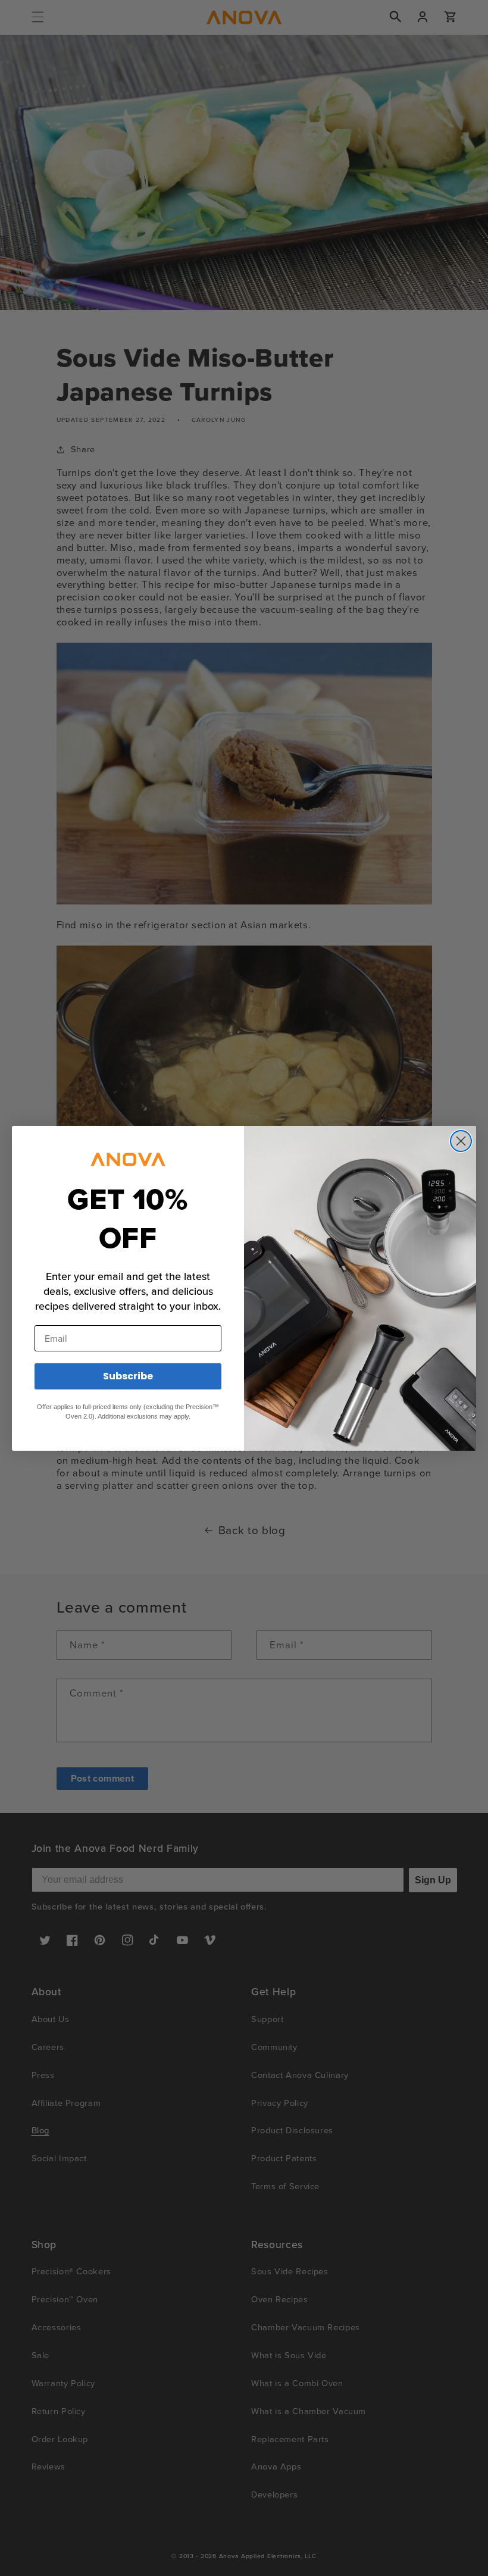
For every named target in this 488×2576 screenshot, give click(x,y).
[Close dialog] (461, 1141)
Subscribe (128, 1376)
